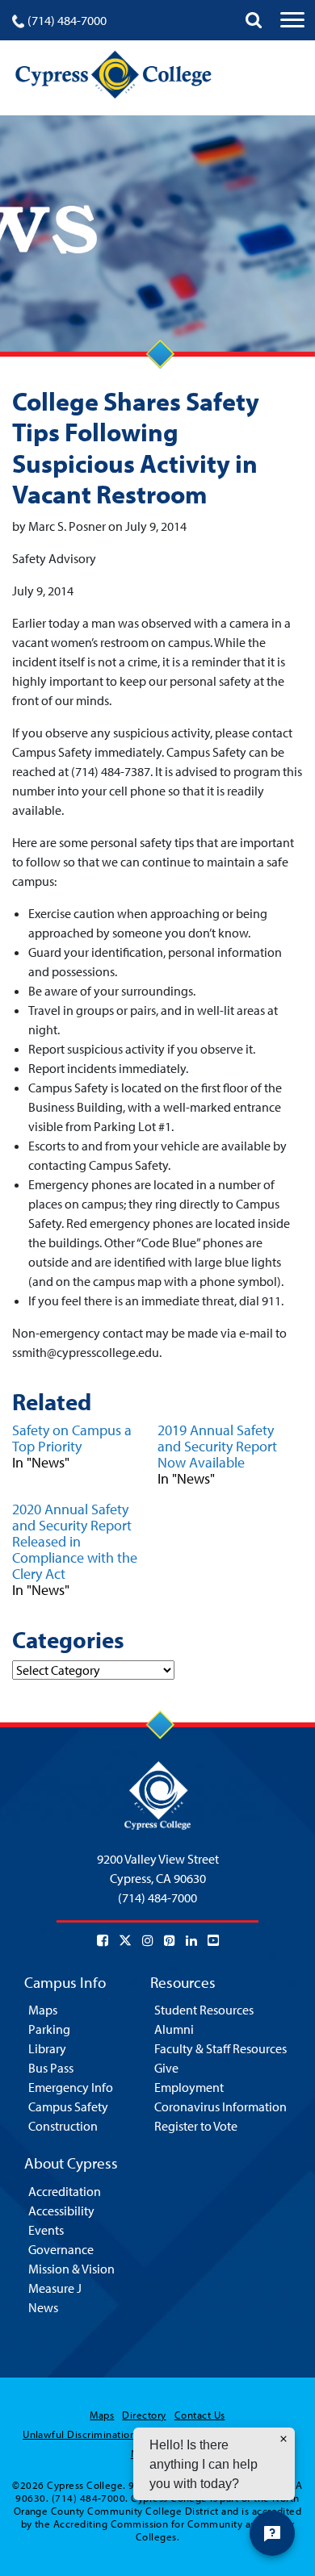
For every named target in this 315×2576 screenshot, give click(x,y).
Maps (43, 2010)
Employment (189, 2087)
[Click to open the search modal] (254, 20)
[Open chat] (272, 2533)
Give (166, 2068)
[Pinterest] (170, 1940)
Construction (63, 2126)
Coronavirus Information (220, 2106)
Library (47, 2048)
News (43, 2307)
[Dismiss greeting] (283, 2439)
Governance (61, 2249)
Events (46, 2230)
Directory (144, 2415)
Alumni (174, 2029)
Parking (49, 2029)
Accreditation (65, 2191)
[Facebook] (103, 1940)
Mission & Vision (71, 2269)
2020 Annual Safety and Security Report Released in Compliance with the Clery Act (75, 1541)
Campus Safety (68, 2106)
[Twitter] (125, 1940)
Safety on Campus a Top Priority (72, 1438)
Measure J (55, 2288)
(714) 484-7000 (67, 20)
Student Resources (204, 2010)
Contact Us (200, 2415)
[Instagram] (148, 1940)
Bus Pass (51, 2068)
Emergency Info (71, 2087)
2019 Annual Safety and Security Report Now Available (217, 1446)
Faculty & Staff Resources (220, 2048)
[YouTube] (213, 1940)
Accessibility (61, 2211)
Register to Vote (196, 2126)
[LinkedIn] (191, 1940)
